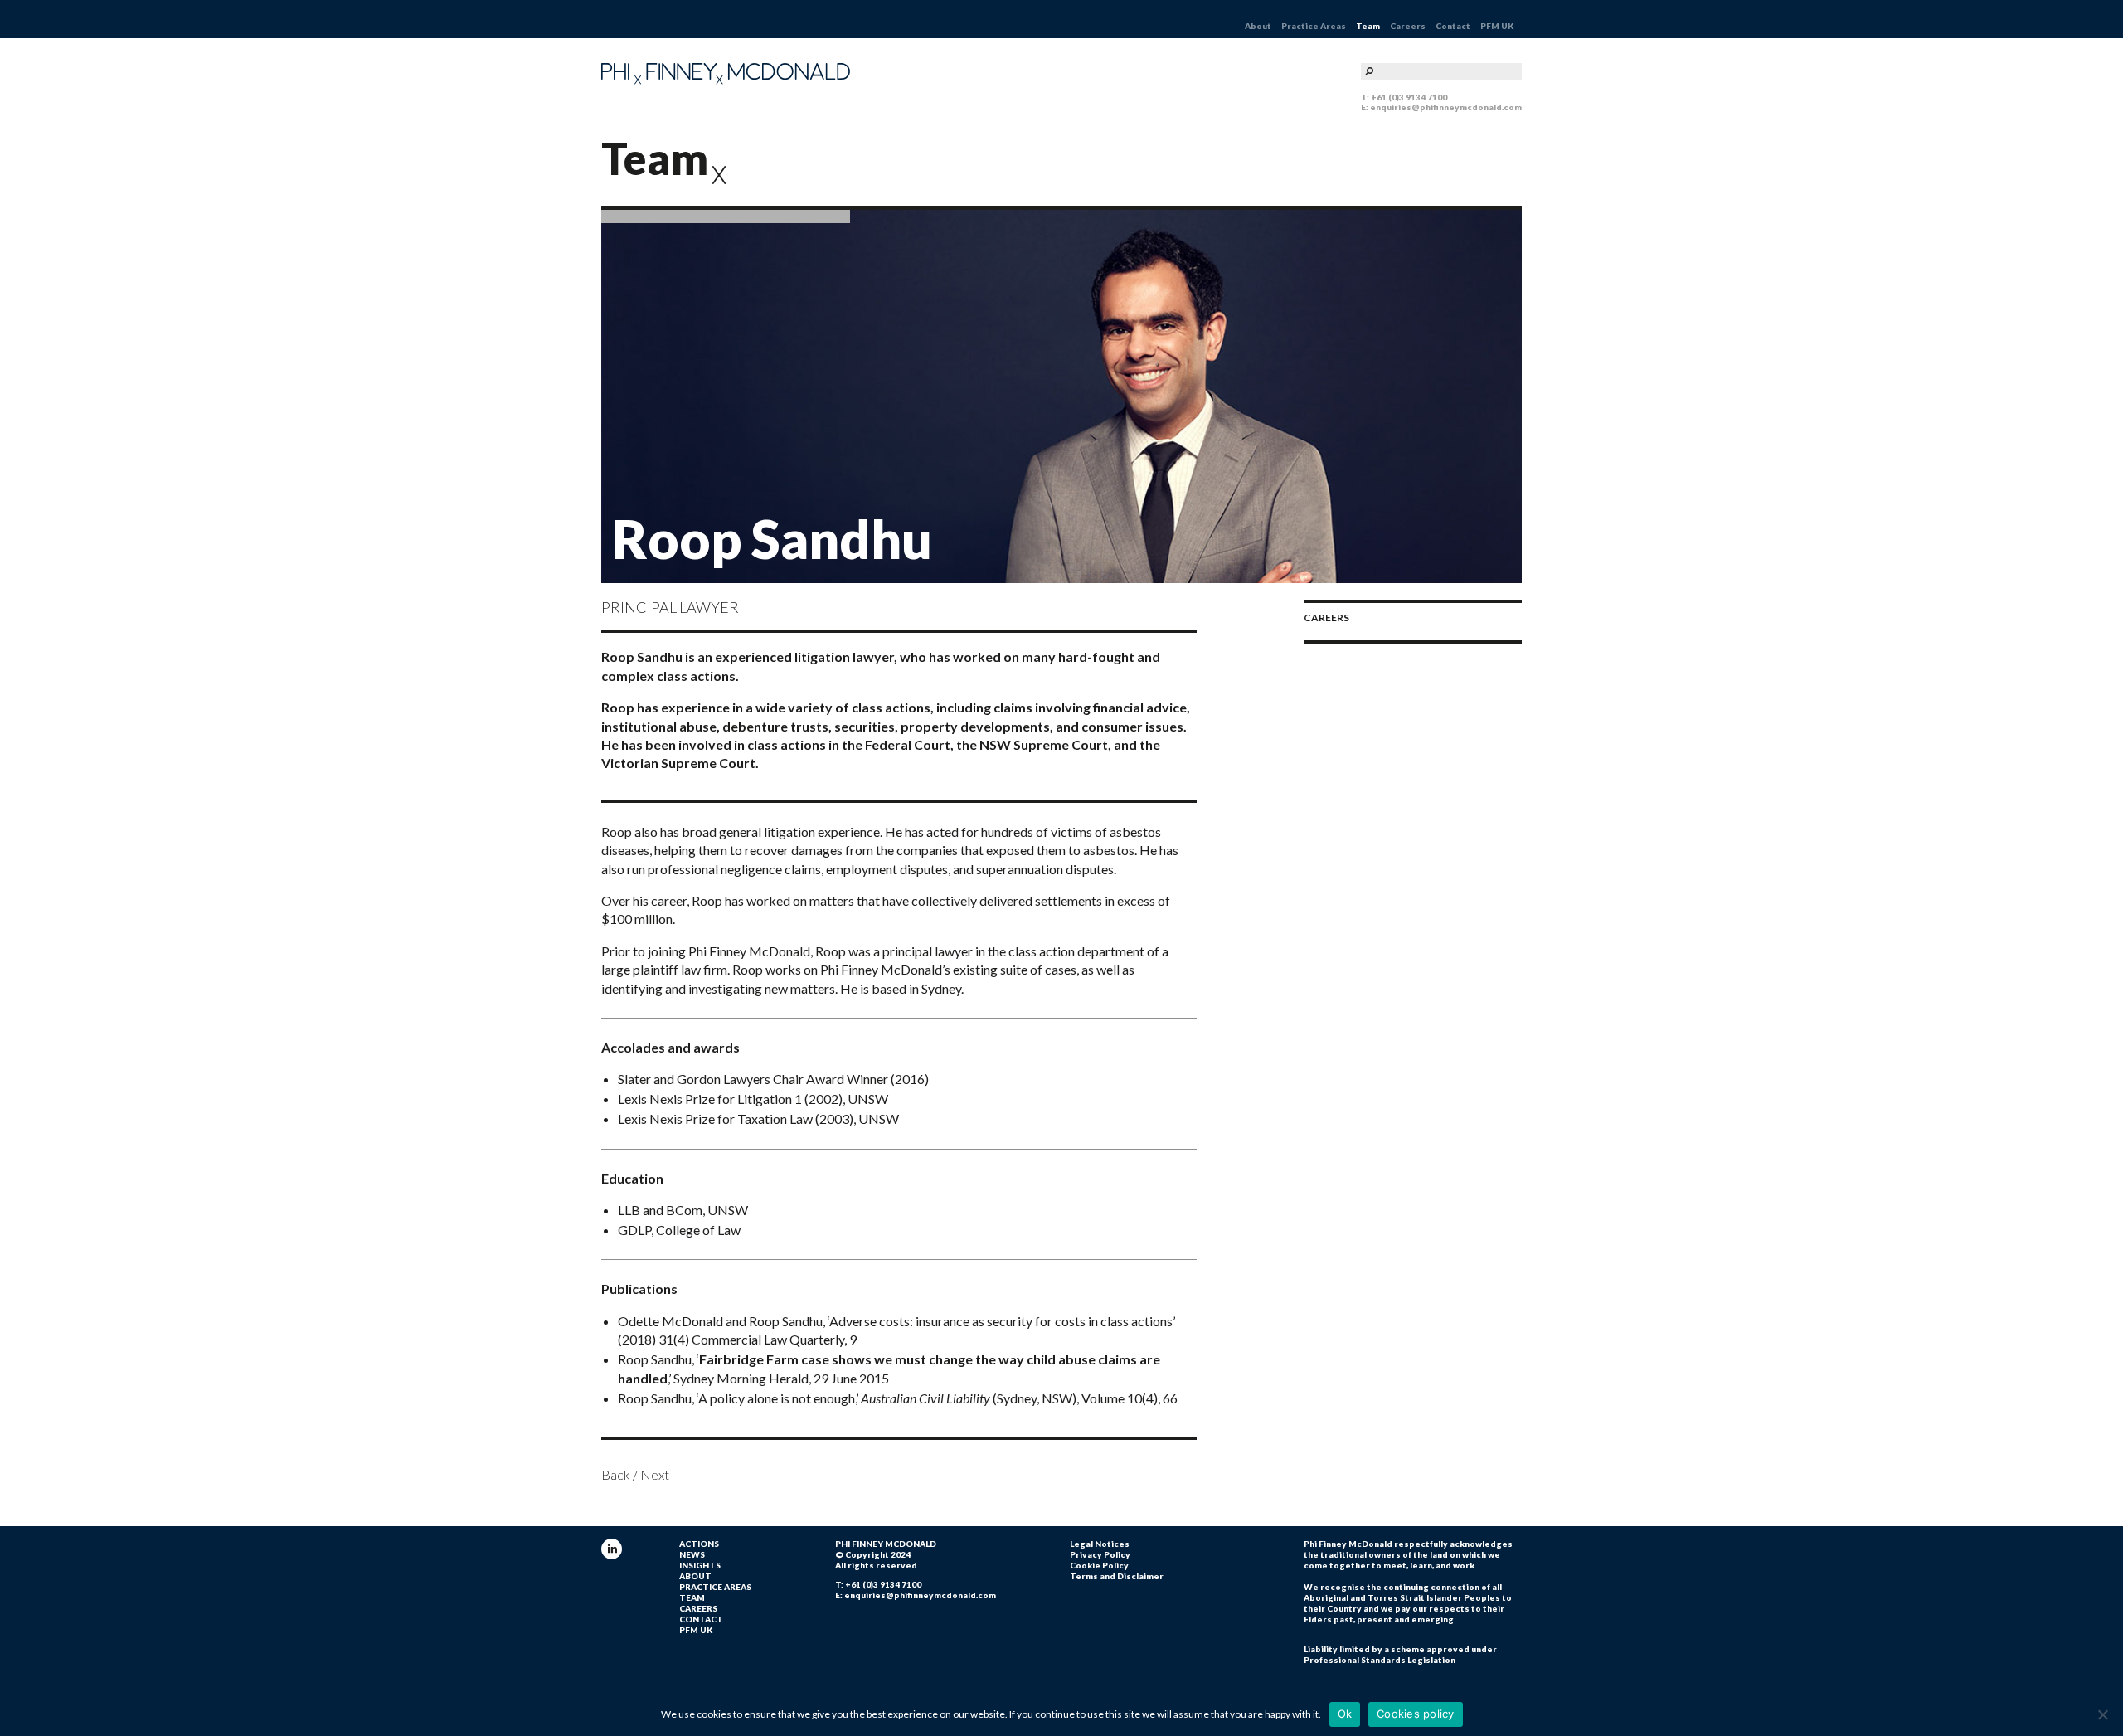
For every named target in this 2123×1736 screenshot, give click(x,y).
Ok (1345, 1714)
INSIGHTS (700, 1565)
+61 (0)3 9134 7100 (1409, 97)
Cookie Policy (1099, 1565)
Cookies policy (1416, 1714)
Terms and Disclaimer (1117, 1576)
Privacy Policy (1100, 1554)
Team (1368, 26)
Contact (1453, 26)
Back (616, 1474)
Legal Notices (1100, 1544)
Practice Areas (1314, 26)
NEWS (692, 1554)
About (1258, 26)
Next (655, 1474)
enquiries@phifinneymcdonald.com (1446, 107)
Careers (1408, 26)
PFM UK (1497, 26)
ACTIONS (699, 1544)
